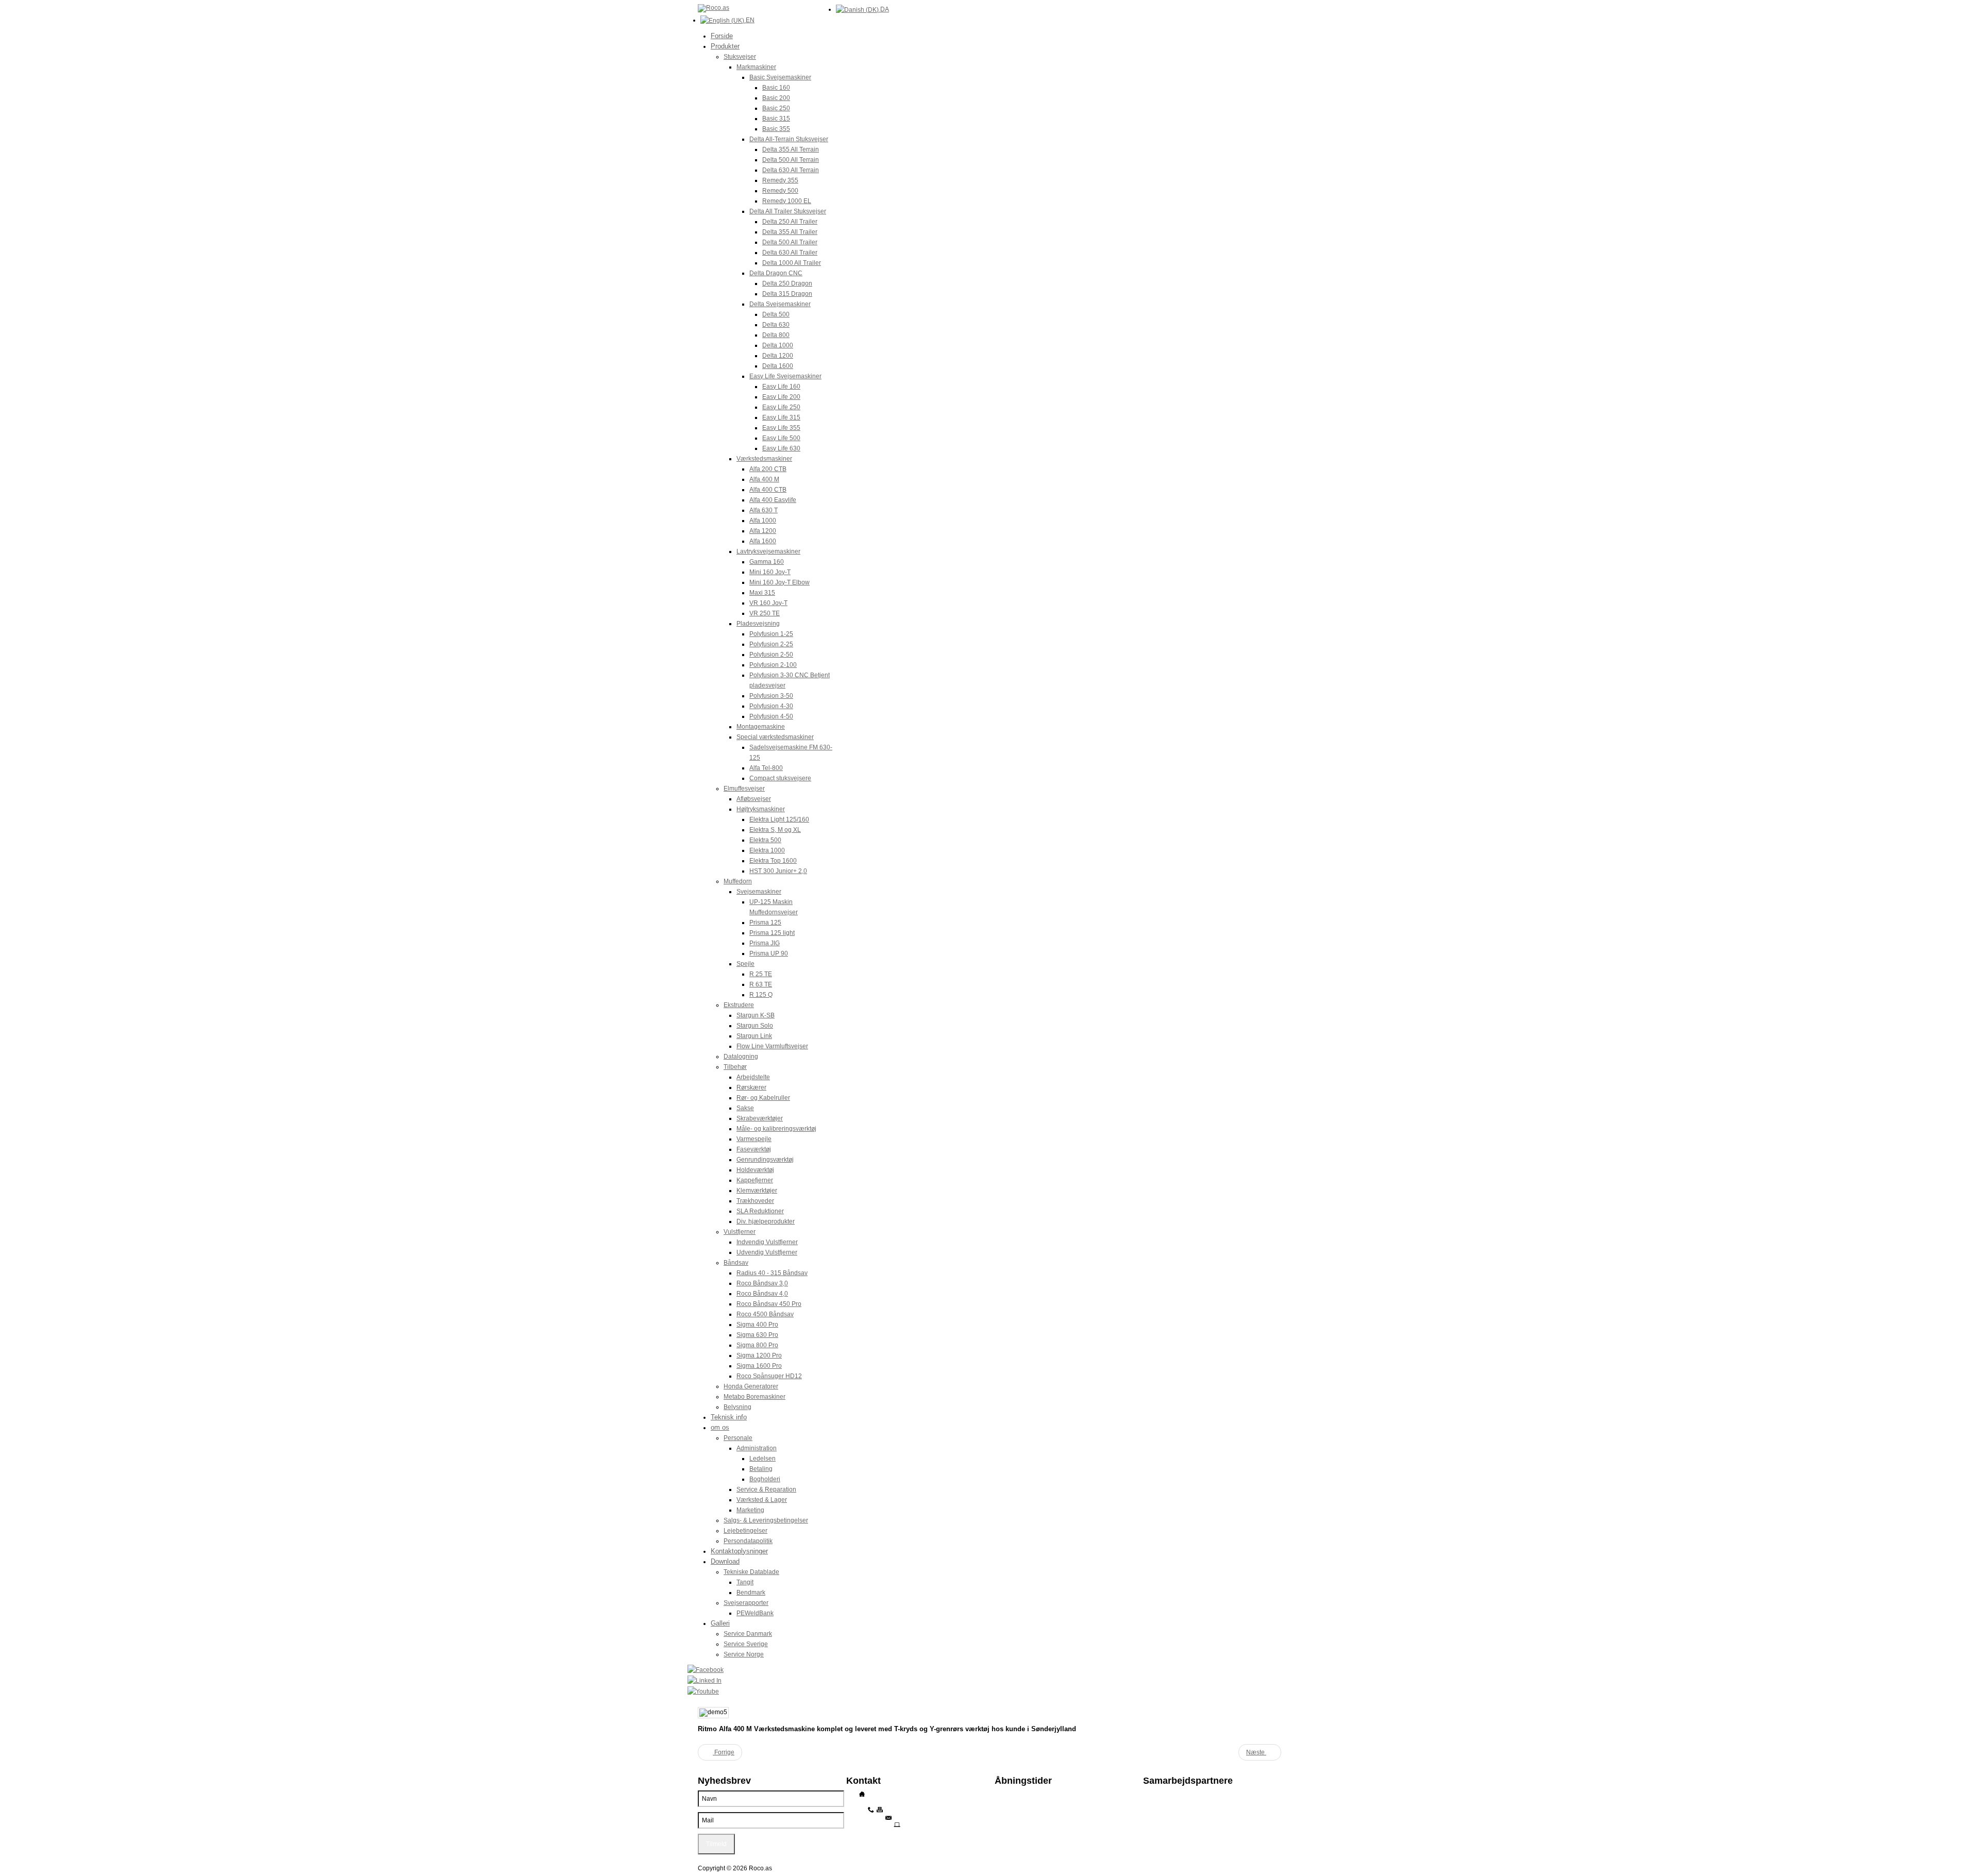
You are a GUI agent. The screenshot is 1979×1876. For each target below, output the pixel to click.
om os (720, 1427)
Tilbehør (735, 1067)
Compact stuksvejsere (780, 778)
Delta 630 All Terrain (791, 170)
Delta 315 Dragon (787, 294)
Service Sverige (746, 1644)
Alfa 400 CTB (768, 490)
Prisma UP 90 (769, 953)
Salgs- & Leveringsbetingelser (766, 1520)
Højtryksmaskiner (761, 809)
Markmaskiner (756, 67)
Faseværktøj (754, 1149)
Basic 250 (776, 108)
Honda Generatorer (751, 1386)
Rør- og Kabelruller (763, 1098)
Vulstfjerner (740, 1232)
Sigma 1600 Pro (759, 1366)
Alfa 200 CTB (768, 469)
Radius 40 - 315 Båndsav (772, 1273)
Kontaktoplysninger (739, 1551)
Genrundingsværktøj (765, 1160)
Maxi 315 (762, 593)
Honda (1153, 1808)
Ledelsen (762, 1459)
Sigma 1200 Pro (759, 1355)
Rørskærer (751, 1087)
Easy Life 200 (781, 397)
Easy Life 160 (781, 387)
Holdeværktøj (755, 1170)
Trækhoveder (755, 1201)
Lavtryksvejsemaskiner (768, 551)
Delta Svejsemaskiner (780, 304)
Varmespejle (754, 1139)
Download (725, 1561)
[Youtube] (984, 1691)
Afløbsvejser (754, 799)
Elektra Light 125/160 (779, 819)
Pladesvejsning (758, 624)
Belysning (737, 1407)
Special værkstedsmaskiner (775, 737)
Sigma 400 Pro (757, 1325)
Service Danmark (748, 1634)
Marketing (750, 1510)
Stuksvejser (740, 57)
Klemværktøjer (757, 1191)
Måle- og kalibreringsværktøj (776, 1129)
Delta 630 (776, 325)
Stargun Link (754, 1036)
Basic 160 (776, 88)
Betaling (761, 1469)
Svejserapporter (746, 1603)
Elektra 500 (765, 840)
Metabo (1154, 1816)
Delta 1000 (778, 345)
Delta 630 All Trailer (790, 253)
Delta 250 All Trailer (790, 222)
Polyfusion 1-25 (771, 634)
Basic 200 (776, 98)
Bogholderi (765, 1479)
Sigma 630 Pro (757, 1335)
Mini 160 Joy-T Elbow (779, 582)
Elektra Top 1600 (773, 861)
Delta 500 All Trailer (790, 242)
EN (749, 20)
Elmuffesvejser (744, 789)
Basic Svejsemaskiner (780, 77)
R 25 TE (761, 974)
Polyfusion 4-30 (771, 706)
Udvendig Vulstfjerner (767, 1252)
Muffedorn (738, 881)
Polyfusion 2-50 (771, 655)
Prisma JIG (765, 943)
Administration (757, 1448)
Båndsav (736, 1263)
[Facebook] (984, 1670)
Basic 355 (776, 129)
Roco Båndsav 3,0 (762, 1283)
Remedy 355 (780, 180)
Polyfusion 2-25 (771, 644)
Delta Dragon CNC (776, 273)
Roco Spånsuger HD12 (769, 1376)
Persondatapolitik (748, 1541)
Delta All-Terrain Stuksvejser (789, 139)
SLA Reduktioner (760, 1211)
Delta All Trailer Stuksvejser (788, 211)
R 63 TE (761, 984)
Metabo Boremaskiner (754, 1397)
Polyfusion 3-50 (771, 696)
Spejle (745, 964)
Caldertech (1159, 1823)
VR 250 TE (765, 613)
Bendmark (751, 1593)
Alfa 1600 (763, 541)
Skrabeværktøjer (760, 1118)
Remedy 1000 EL (787, 201)
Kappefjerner (755, 1180)
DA (884, 9)
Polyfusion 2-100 (773, 665)
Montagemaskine (761, 727)
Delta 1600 (778, 366)
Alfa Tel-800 (766, 768)
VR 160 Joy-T (768, 603)
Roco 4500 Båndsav (765, 1314)
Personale (738, 1438)
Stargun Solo (755, 1026)
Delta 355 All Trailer (790, 232)
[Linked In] (984, 1680)
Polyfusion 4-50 (771, 716)
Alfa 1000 (763, 521)
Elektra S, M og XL (775, 830)
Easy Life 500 (781, 438)
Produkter (725, 46)
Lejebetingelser (745, 1531)
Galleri (720, 1623)
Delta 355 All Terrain (791, 149)
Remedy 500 (780, 191)
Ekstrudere (739, 1005)
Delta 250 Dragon (787, 283)
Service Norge (744, 1654)
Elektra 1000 (767, 850)
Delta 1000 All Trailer (792, 263)
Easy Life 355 (781, 428)
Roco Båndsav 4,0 (762, 1294)
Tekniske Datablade (751, 1572)
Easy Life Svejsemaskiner (785, 376)
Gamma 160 (767, 562)
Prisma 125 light (772, 933)
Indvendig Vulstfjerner (767, 1242)
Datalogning (741, 1057)
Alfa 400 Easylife (773, 500)
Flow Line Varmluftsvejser (772, 1046)
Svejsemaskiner (759, 892)
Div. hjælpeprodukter (766, 1221)
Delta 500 (776, 314)
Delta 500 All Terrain (791, 160)
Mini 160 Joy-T (770, 572)
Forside (722, 36)
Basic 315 (776, 119)
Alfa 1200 (763, 531)
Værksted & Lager (762, 1500)
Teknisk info (729, 1417)
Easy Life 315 (781, 417)
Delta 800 (776, 335)
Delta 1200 (778, 356)
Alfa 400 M (764, 479)
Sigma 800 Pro (757, 1345)
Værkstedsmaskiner (764, 459)
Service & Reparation (766, 1489)
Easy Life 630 (781, 448)
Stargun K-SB (756, 1015)
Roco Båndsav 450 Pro (769, 1304)
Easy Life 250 (781, 407)
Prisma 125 (765, 923)
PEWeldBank (755, 1613)
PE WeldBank (1162, 1801)
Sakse (745, 1108)
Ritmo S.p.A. (1160, 1794)
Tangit (745, 1582)
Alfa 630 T (764, 510)
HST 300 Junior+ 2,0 (778, 871)
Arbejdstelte (753, 1077)
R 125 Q (761, 995)
